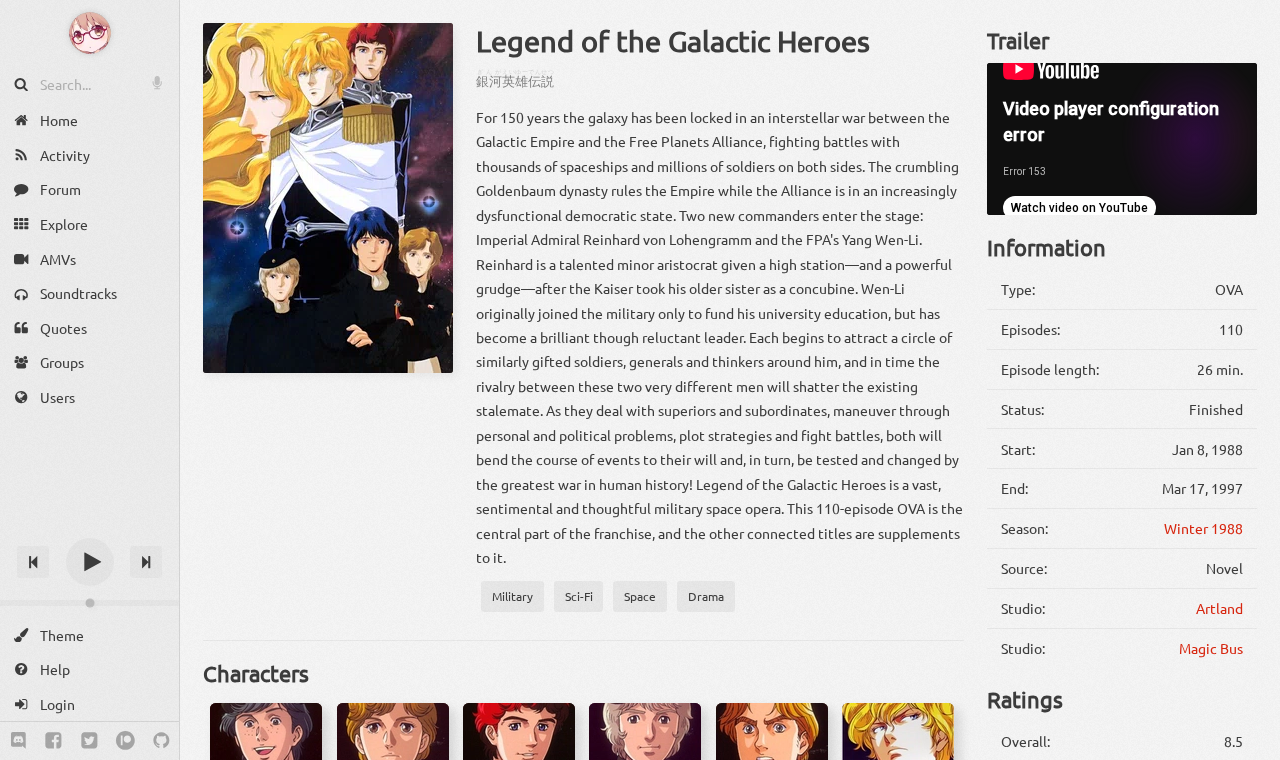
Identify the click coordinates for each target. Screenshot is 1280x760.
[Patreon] (125, 741)
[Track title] (89, 526)
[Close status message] (1250, 745)
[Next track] (146, 562)
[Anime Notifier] (90, 33)
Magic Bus (1211, 648)
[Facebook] (53, 741)
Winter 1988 (1203, 528)
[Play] (90, 562)
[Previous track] (33, 562)
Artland (1219, 608)
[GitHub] (161, 741)
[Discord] (18, 741)
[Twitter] (89, 741)
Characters (256, 673)
